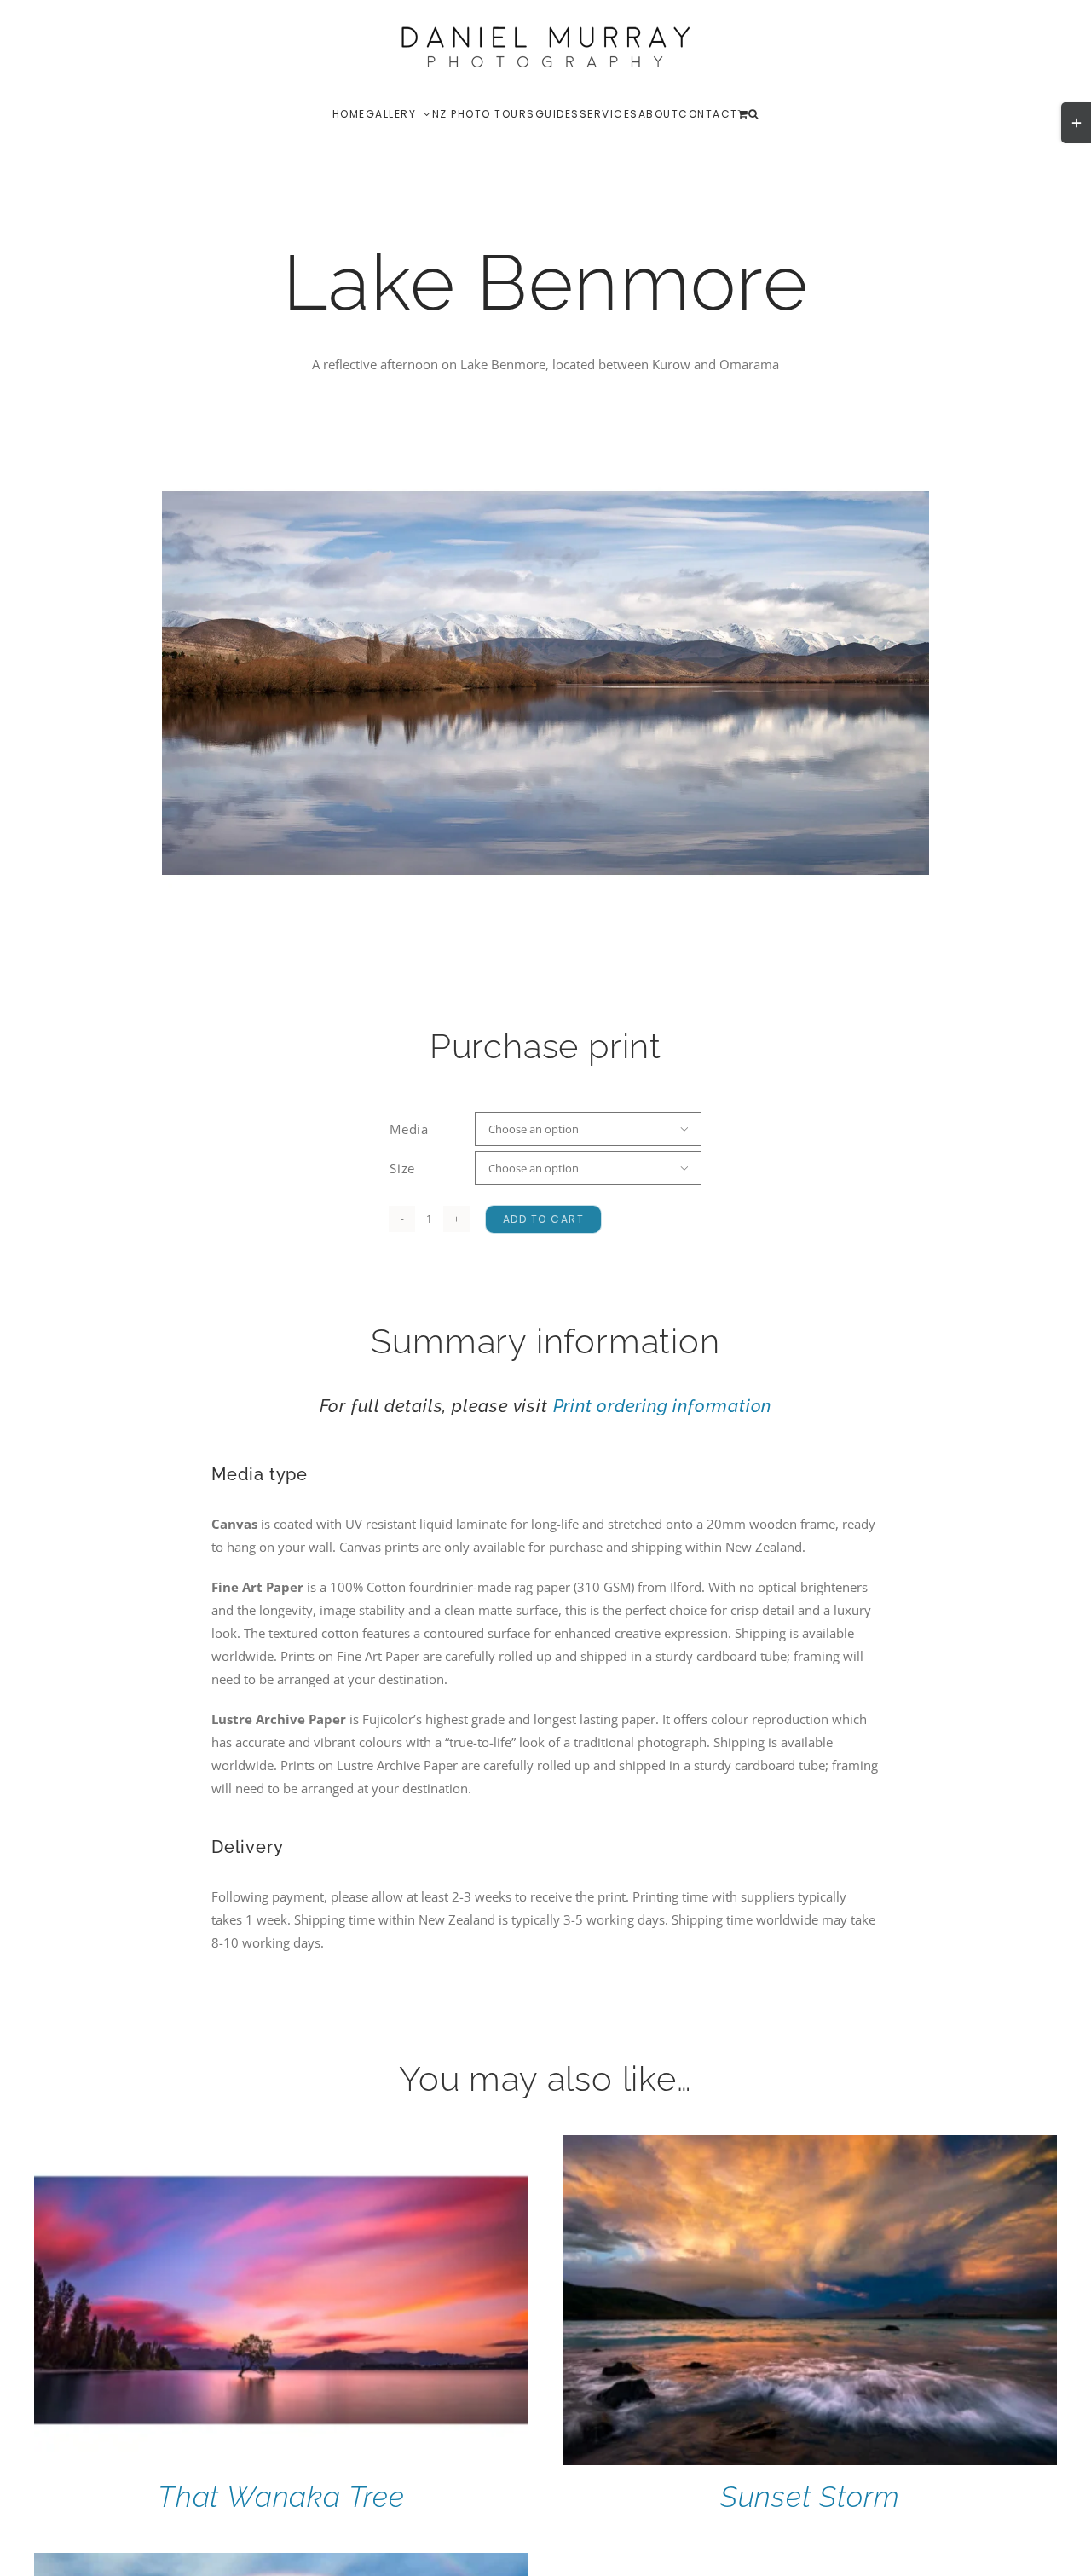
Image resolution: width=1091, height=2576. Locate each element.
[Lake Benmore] (545, 683)
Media (409, 1129)
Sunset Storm (810, 2497)
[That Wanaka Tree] (281, 2146)
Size (402, 1168)
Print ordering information (663, 1406)
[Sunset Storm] (810, 2146)
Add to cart (544, 1219)
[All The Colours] (281, 2564)
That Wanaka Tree (281, 2497)
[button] (754, 113)
